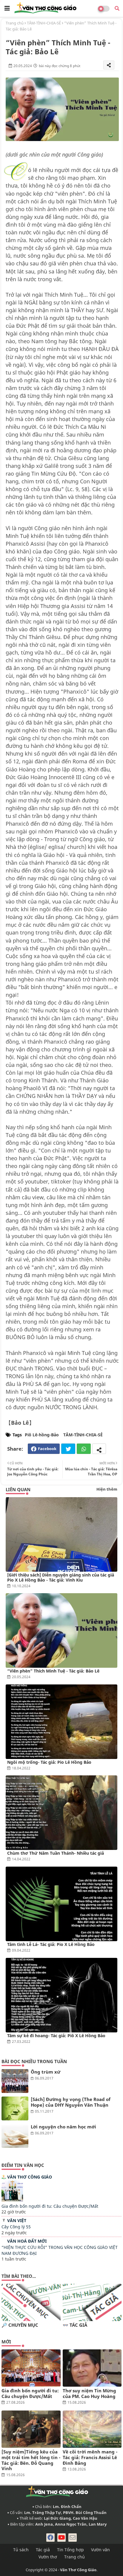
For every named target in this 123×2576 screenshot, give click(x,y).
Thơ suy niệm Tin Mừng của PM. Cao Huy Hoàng (89, 2394)
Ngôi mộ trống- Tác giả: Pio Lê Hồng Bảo (49, 1762)
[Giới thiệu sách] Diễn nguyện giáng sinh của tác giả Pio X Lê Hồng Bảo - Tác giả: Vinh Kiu (61, 1577)
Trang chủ (15, 23)
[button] (117, 8)
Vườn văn (100, 2550)
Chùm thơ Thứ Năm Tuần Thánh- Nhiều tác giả (56, 1853)
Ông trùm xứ (46, 2072)
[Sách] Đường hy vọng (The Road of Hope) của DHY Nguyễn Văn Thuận (71, 2102)
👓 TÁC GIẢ (75, 2325)
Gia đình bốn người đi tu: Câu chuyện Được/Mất (50, 2206)
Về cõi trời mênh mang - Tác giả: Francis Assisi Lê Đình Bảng (90, 2457)
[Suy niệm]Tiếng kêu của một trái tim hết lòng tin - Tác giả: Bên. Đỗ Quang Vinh (31, 2460)
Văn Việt (17, 2220)
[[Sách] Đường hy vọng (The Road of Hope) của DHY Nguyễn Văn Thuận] (15, 2108)
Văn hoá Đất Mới (27, 2241)
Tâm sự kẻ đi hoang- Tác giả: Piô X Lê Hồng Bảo (56, 2036)
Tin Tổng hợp (70, 2550)
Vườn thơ (48, 2557)
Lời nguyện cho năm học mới (63, 2127)
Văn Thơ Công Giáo (30, 2177)
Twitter (68, 1449)
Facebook (47, 1449)
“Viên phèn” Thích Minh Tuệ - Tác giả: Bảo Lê (53, 1671)
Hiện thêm (107, 1489)
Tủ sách (21, 2550)
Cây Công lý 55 (16, 2227)
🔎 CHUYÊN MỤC (20, 2325)
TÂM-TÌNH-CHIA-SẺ (44, 23)
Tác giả (43, 2550)
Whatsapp (84, 1449)
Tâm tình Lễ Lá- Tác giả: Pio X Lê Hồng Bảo (51, 1944)
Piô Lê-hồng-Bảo (42, 1435)
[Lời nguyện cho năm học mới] (15, 2136)
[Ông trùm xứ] (15, 2081)
